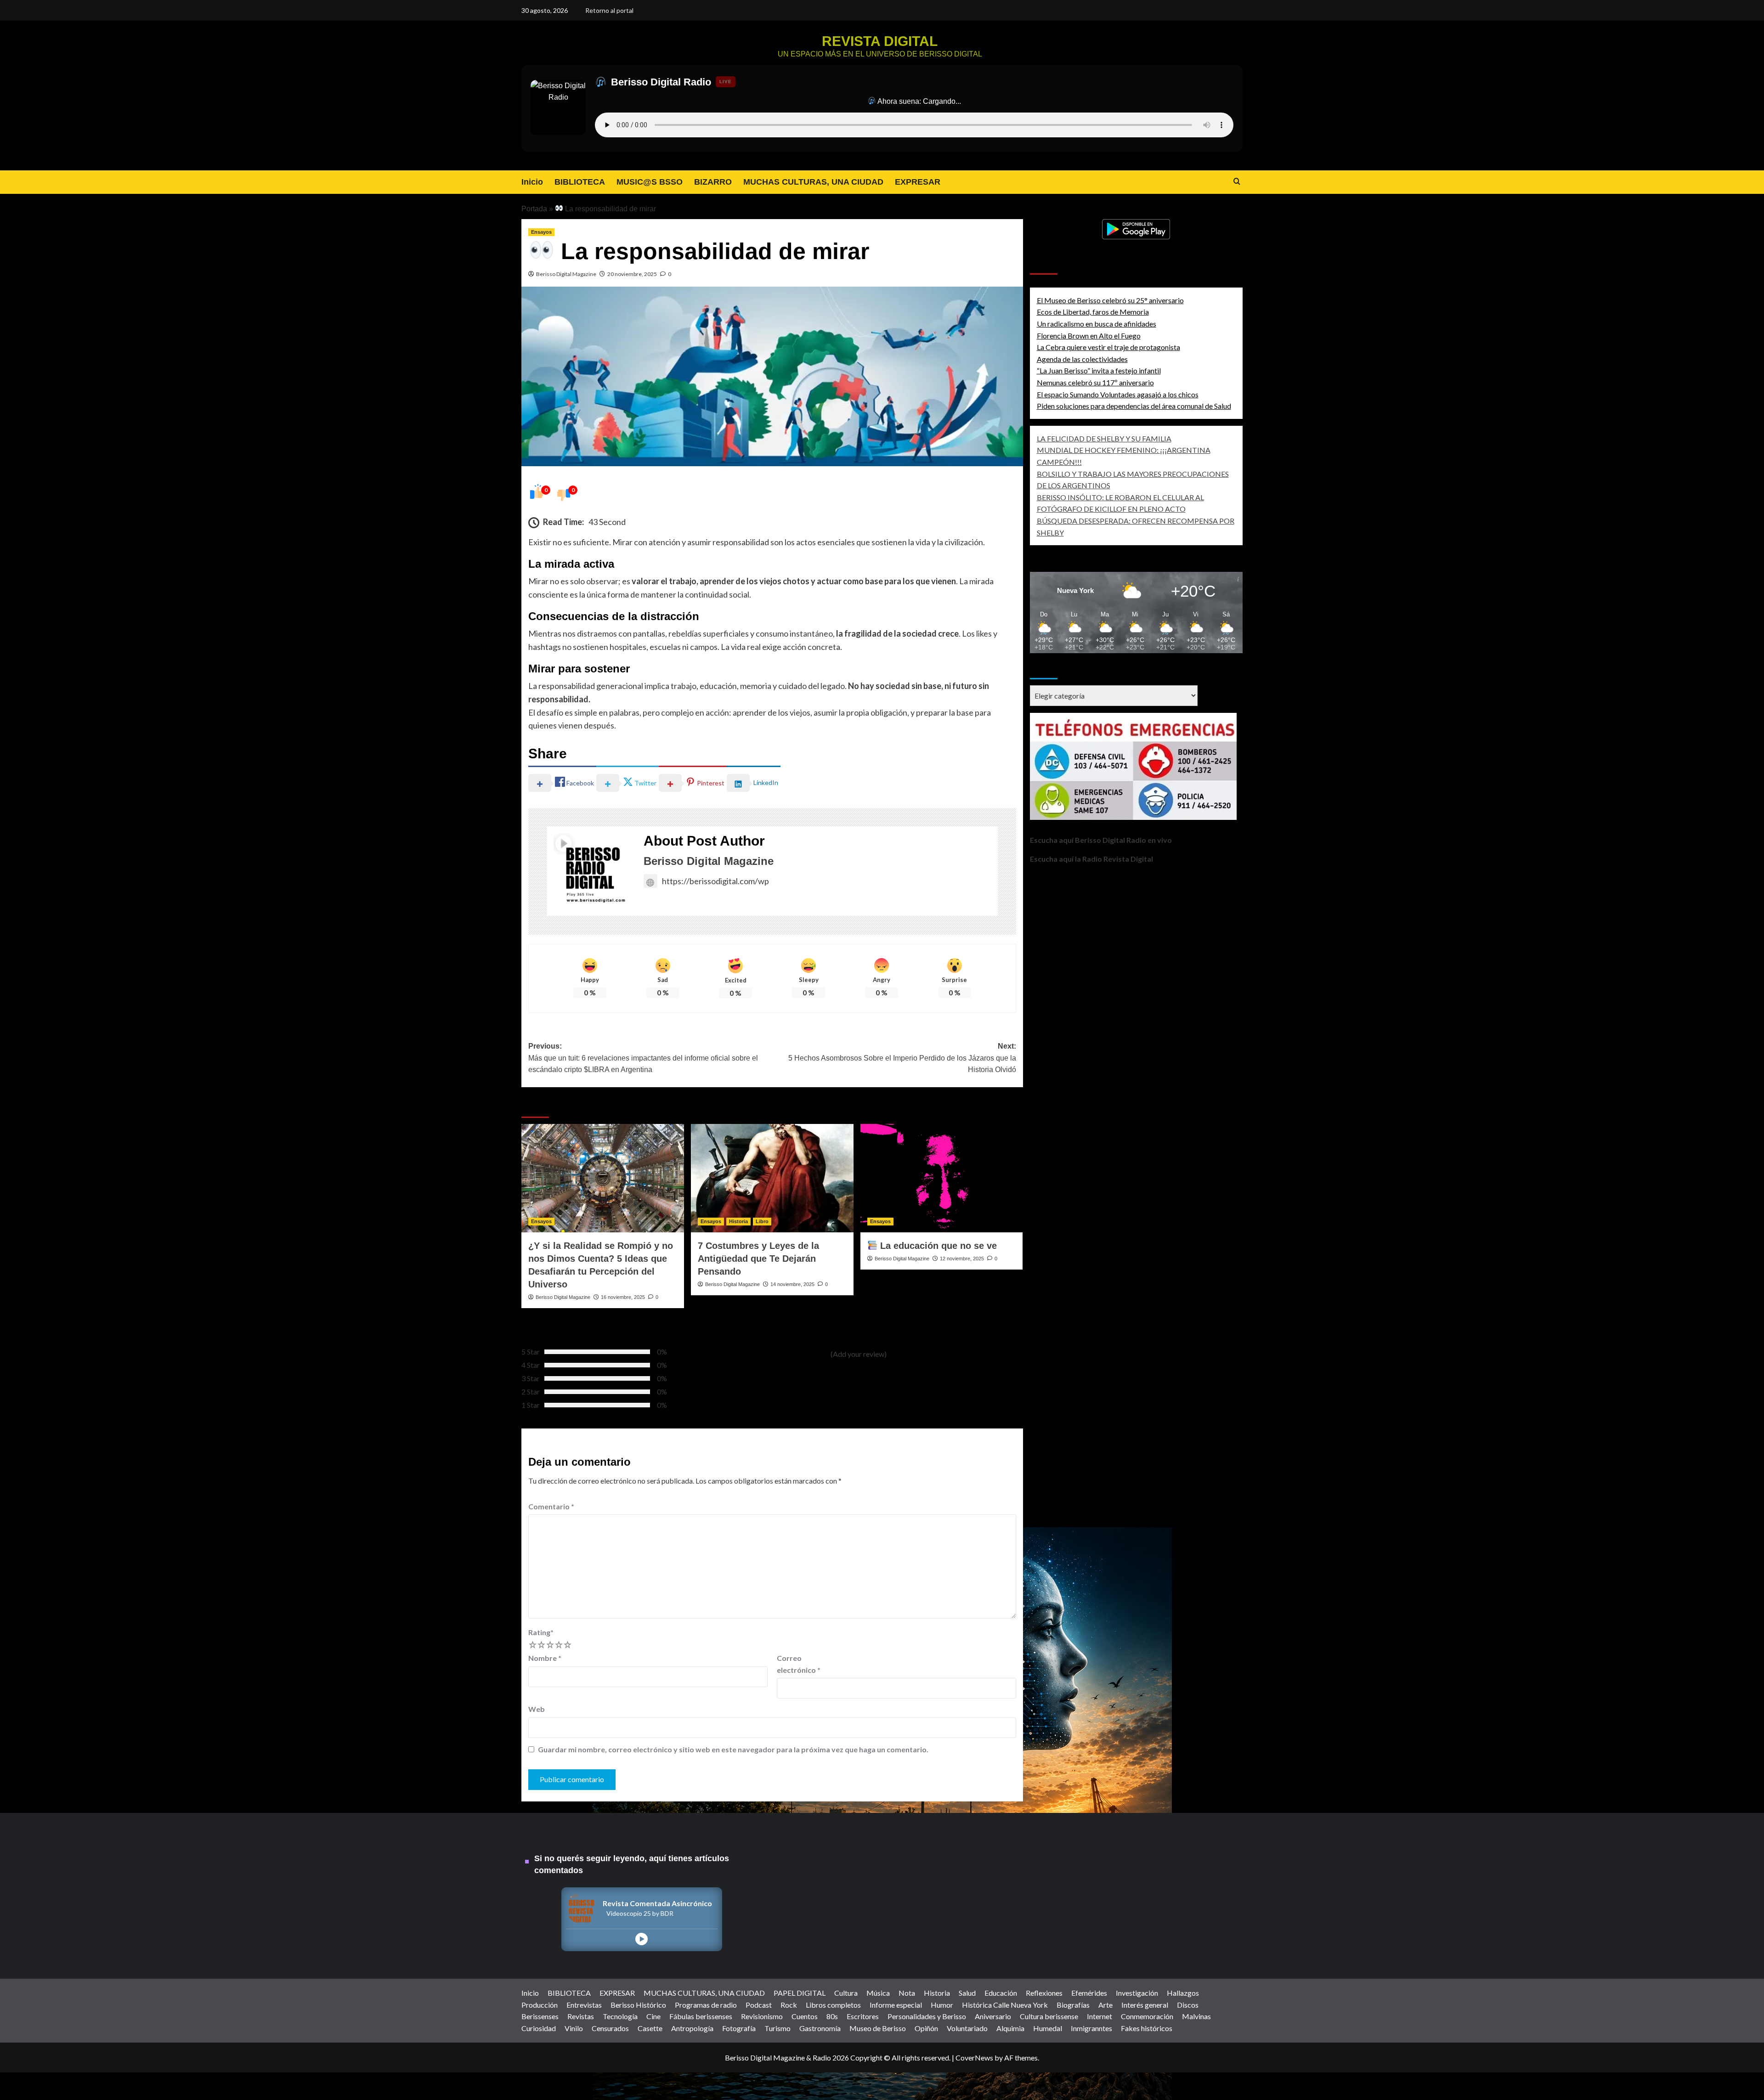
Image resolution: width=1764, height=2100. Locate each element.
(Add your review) (859, 1354)
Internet (1100, 2016)
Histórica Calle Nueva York (1005, 2005)
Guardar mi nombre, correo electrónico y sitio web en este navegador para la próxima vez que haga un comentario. (733, 1749)
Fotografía (739, 2028)
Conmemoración (1147, 2016)
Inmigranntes (1091, 2028)
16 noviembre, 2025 (623, 1297)
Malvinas (1196, 2016)
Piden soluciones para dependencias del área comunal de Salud (1134, 406)
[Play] (642, 1939)
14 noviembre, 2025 (792, 1284)
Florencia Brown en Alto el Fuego (1089, 336)
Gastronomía (820, 2028)
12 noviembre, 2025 (962, 1259)
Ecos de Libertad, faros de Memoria (1093, 312)
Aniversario (993, 2016)
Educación (1001, 1993)
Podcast (759, 2005)
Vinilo (574, 2028)
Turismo (777, 2028)
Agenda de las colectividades (1082, 359)
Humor (942, 2005)
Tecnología (620, 2016)
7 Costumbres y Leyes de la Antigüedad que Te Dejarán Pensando (758, 1259)
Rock (789, 2005)
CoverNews (974, 2058)
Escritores (863, 2016)
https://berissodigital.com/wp (715, 881)
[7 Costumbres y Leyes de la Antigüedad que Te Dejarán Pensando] (772, 1178)
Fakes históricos (1147, 2028)
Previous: (643, 1058)
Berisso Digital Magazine (566, 274)
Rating (541, 1632)
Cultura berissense (1049, 2016)
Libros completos (833, 2005)
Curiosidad (539, 2028)
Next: (902, 1058)
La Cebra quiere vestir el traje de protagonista (1108, 347)
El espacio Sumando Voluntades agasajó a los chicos (1118, 394)
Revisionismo (762, 2016)
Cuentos (805, 2016)
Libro (762, 1221)
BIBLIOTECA (580, 182)
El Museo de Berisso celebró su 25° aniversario (1110, 300)
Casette (650, 2028)
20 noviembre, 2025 (632, 274)
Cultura (846, 1993)
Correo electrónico (799, 1664)
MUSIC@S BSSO (650, 182)
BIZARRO (713, 182)
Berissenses (540, 2016)
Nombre (545, 1658)
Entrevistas (584, 2005)
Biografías (1073, 2005)
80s (832, 2016)
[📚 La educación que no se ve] (942, 1178)
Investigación (1137, 1993)
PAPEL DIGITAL (800, 1993)
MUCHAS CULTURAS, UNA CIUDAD (813, 182)
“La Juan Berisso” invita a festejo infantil (1099, 371)
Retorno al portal (609, 10)
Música (878, 1993)
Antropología (692, 2028)
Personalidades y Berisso (927, 2016)
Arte (1105, 2005)
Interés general (1145, 2005)
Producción (540, 2005)
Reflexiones (1044, 1993)
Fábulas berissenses (701, 2016)
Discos (1188, 2005)
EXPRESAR (918, 182)
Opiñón (926, 2028)
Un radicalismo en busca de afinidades (1097, 324)
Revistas (581, 2016)
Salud (967, 1993)
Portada (534, 209)
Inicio (532, 182)
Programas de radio (706, 2005)
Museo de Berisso (878, 2028)
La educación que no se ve (937, 1246)
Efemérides (1089, 1993)
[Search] (1237, 182)
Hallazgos (1183, 1993)
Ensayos (541, 232)
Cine (653, 2016)
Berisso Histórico (638, 2005)
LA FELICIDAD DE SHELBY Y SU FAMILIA (1104, 438)
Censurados (610, 2028)
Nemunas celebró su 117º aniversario (1095, 382)
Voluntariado (967, 2028)
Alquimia (1010, 2028)
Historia (738, 1221)
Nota (907, 1993)
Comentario (551, 1506)
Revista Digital (880, 41)
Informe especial (896, 2005)
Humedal (1048, 2028)
